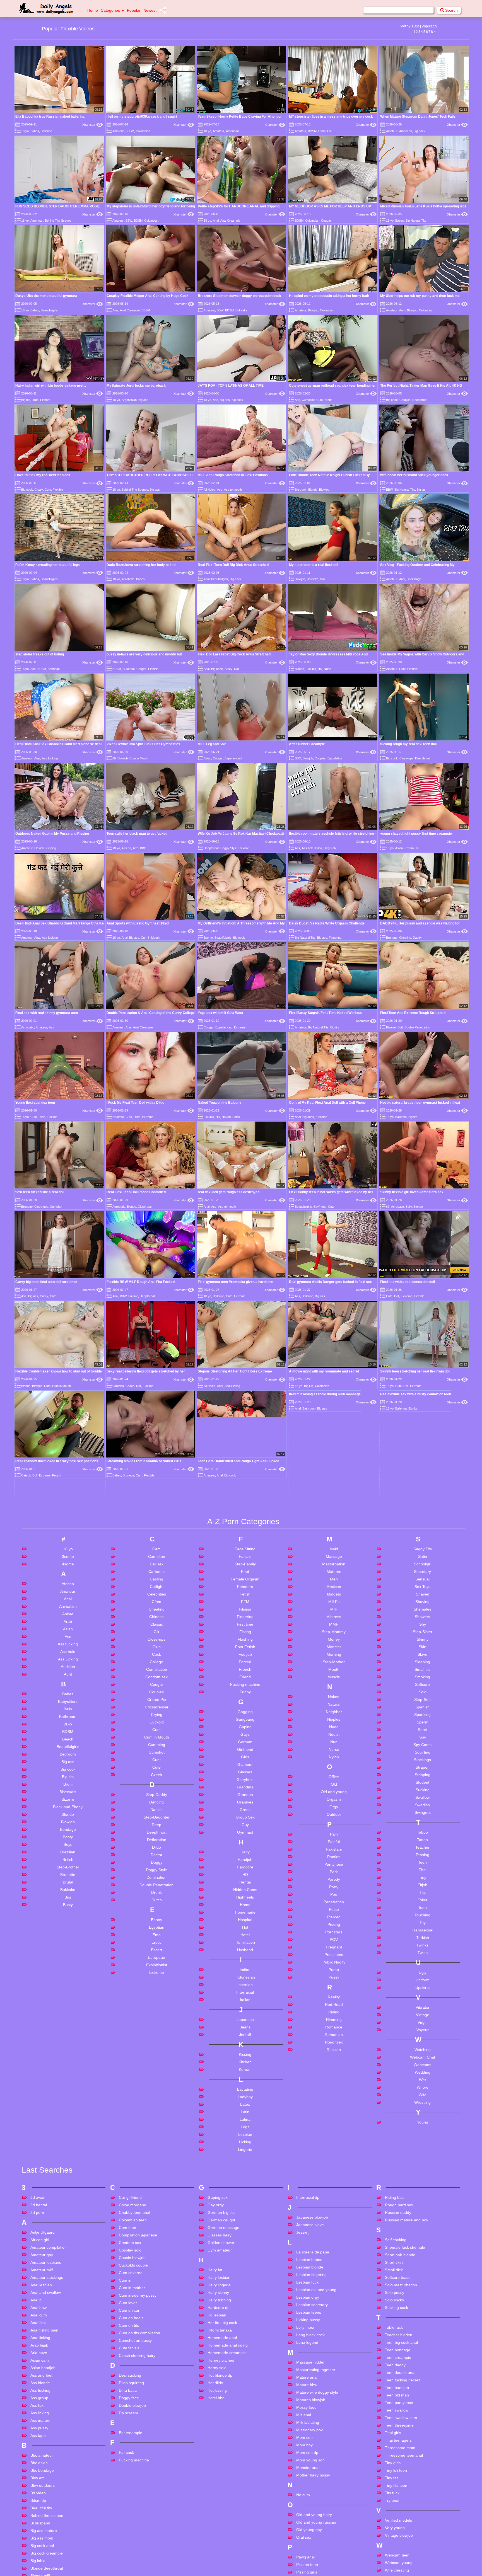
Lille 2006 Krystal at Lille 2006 (313, 1664)
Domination (326, 1701)
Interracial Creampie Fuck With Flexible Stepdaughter (149, 1640)
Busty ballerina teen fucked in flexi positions (50, 1640)
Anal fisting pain (44, 2572)
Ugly (423, 2214)
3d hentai (39, 2447)
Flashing (245, 1881)
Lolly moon (306, 2569)
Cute (320, 400)
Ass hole (308, 848)
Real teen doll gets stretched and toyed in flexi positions (333, 1687)
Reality (334, 2239)
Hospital (245, 2162)
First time (245, 1866)
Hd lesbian (217, 2557)
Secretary (422, 1814)
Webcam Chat (423, 2299)
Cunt (402, 669)
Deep (156, 2067)
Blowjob (313, 310)
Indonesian (245, 2219)
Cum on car (129, 2552)
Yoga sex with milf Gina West (220, 1013)
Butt (400, 1027)
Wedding (423, 2314)
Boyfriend (320, 1207)
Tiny (423, 2119)
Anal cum (39, 2557)
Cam (139, 1475)
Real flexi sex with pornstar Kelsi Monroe (321, 1619)
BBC (298, 758)
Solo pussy (395, 2534)
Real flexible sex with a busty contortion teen (416, 1461)
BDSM (130, 131)
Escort (156, 2192)
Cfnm (322, 131)
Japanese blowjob (312, 2459)
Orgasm (334, 2041)
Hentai (245, 2124)
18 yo (25, 131)
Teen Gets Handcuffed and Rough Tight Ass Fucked (238, 1461)
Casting (156, 1821)
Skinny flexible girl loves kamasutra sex (412, 1192)
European (156, 2199)
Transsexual (422, 2172)
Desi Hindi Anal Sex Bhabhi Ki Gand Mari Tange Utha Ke (60, 923)
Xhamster (93, 125)
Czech (156, 2017)
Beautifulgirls (49, 310)
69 (114, 758)
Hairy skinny (218, 2534)
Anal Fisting (232, 1386)
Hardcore (245, 2109)
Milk (334, 1851)
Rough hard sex (399, 2447)
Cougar (326, 221)
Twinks (422, 2187)
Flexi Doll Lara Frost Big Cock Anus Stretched (234, 654)
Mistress (334, 1859)
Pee (334, 2136)
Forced (245, 1904)
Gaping (51, 848)
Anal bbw (38, 2550)
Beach (68, 1981)
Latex (245, 2346)
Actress (300, 1633)
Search (451, 10)
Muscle (334, 1919)
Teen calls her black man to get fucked (137, 834)
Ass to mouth (233, 490)
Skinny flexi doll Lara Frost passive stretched (416, 1619)
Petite (236, 1117)
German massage (223, 2470)
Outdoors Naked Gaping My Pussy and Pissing (52, 834)
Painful (334, 2084)
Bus (68, 2139)
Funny (245, 1934)
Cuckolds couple (133, 2507)
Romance (334, 2269)
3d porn (37, 2454)
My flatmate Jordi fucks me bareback (136, 386)
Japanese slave (310, 2467)
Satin (423, 1798)
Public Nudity (334, 2204)
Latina (245, 2361)
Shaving (422, 1844)
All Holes (209, 490)
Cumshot (56, 1207)
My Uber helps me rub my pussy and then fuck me (420, 296)
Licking (245, 2384)
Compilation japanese (138, 2477)
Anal (216, 221)
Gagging (245, 1954)
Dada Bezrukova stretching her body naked (141, 565)
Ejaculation (335, 758)
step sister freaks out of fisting (40, 654)
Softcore (422, 1926)
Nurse (334, 1991)
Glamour (245, 2006)
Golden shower (221, 2485)
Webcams (422, 2307)
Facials (245, 1798)
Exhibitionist (157, 2207)
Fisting (245, 1874)
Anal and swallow (46, 2534)
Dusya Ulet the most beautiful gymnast (46, 296)
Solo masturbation (401, 2527)
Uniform (423, 2222)
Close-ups (406, 758)
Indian (245, 2212)
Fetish (56, 1475)
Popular (134, 10)
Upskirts (422, 2229)
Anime (68, 1856)
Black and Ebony (68, 2049)
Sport (423, 1972)
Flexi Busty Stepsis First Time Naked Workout (325, 1013)
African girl (40, 2482)
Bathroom (309, 1475)
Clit (329, 131)
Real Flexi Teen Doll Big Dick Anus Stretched (233, 565)
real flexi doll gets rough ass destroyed (229, 1192)
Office (334, 2019)
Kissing (245, 2296)
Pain (334, 2076)
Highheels (245, 2139)
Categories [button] (110, 10)
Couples (405, 400)
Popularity (429, 26)
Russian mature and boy (407, 2462)
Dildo (35, 400)
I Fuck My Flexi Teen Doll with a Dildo (135, 1103)
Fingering (335, 938)
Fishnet (45, 400)
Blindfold (308, 1611)
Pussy (334, 2219)
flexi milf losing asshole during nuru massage (325, 1461)
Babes (35, 131)
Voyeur (423, 2272)
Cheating (405, 938)
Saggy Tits (423, 1791)
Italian (245, 2242)
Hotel (245, 2177)
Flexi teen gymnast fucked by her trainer (321, 1642)
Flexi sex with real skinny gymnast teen (47, 1013)
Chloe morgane (132, 2447)
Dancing (156, 2044)
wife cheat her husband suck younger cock (414, 475)
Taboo (422, 2074)
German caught (221, 2462)
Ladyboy (245, 2339)
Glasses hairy (220, 2477)
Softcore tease (398, 2519)
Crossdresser (157, 1949)
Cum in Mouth (139, 758)
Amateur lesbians (46, 2504)
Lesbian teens (309, 2554)
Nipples (334, 1961)
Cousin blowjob (132, 2500)
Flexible (58, 490)
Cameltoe (308, 400)
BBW (129, 221)
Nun (334, 1984)
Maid (334, 1791)
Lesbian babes (309, 2502)
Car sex (157, 1806)
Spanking (422, 1957)
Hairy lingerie (219, 2527)
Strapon (423, 2009)
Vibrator (423, 2249)
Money (334, 1881)
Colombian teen (133, 2462)
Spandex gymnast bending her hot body (229, 1664)
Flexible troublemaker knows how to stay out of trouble (59, 1371)
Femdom (245, 1829)
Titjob (423, 2127)
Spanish (422, 1949)
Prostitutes (334, 2197)
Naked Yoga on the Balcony (220, 1103)
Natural (334, 1946)
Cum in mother (132, 2530)
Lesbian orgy (308, 2539)
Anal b (36, 2542)
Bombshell (50, 1679)
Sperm (423, 1964)
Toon (422, 2149)
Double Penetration (417, 1027)
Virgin (423, 2264)
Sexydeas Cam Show (215, 1642)
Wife (423, 2337)
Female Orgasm (245, 1821)
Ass (215, 400)
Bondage (54, 669)
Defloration (157, 2082)
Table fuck (394, 2569)
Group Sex (245, 2059)
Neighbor (334, 1954)
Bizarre (391, 1027)
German (245, 1984)
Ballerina (46, 131)
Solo (423, 1934)
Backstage (414, 579)
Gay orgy (216, 2447)
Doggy (157, 2104)
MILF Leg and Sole (212, 744)
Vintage (423, 2257)
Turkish (423, 2180)
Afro (136, 848)
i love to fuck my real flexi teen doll (43, 475)
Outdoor (334, 2056)
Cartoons (156, 1814)
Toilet (422, 2142)
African (126, 848)
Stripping (423, 2017)
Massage (334, 1798)
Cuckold (157, 1964)
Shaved (423, 1836)
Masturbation (334, 1806)
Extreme (240, 1027)
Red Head (334, 2246)
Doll (322, 579)
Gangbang (245, 1961)
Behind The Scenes (58, 221)
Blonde (313, 490)
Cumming (157, 1987)
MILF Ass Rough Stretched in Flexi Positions (233, 475)
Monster (334, 1889)
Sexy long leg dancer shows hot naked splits (415, 1551)
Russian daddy (398, 2454)
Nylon (334, 1999)
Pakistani (334, 2091)
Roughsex (334, 2284)
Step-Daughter (157, 2059)
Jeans (245, 2269)
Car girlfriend (130, 2439)
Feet (245, 1814)
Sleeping (422, 1904)
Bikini (68, 2026)
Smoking (422, 1919)
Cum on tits (129, 2567)
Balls (68, 1951)
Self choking (396, 2482)
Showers (422, 1859)
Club (157, 1889)
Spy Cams (422, 1987)
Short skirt (394, 2504)
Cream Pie (412, 848)
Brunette (313, 579)
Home (93, 10)
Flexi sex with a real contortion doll (408, 1282)
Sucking (423, 2032)
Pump (334, 2212)
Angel (215, 1633)
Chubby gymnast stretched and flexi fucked (141, 1551)
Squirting (423, 1994)
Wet (422, 2322)
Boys (68, 2086)
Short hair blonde (400, 2497)
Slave (422, 1896)
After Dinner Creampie (307, 744)
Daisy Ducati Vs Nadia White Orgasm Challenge (327, 923)
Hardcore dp (219, 2550)
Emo (157, 2177)
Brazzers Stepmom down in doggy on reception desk (239, 296)
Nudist (334, 1976)
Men (334, 1821)
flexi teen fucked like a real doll (40, 1192)
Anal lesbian (41, 2527)
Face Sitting (245, 1791)
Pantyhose (334, 2106)
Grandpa (245, 2037)
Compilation (157, 1911)
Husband (245, 2192)
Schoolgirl (423, 1806)
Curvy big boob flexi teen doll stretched (46, 1282)
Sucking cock (397, 2550)
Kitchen (245, 2304)
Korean (245, 2311)
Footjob (245, 1896)
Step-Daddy (157, 2037)
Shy (423, 1866)
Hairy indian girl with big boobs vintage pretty (51, 386)
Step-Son (422, 1941)
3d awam (38, 2439)
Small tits (422, 1911)
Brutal (68, 2124)
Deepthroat (420, 400)
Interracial (245, 2234)
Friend (245, 1919)
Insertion (245, 2227)
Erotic (328, 400)
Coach (130, 1386)
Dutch (157, 2142)
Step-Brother (68, 2109)
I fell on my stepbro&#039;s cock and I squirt (142, 117)
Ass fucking (50, 758)
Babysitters (68, 1943)
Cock (156, 1896)
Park (334, 2114)
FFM (245, 1844)
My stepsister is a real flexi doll (314, 565)
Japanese (245, 2262)
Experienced (233, 758)
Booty (68, 2079)
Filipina (245, 1851)
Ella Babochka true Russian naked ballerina (50, 117)
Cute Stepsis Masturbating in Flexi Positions (141, 1687)
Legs (245, 2369)
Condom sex (156, 1919)
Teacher (422, 2089)
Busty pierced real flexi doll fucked (225, 1573)
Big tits (26, 400)
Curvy (44, 1296)
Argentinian (129, 400)
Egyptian (157, 2169)
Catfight (157, 1829)
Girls (245, 1999)
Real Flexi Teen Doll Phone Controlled (136, 1192)
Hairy (245, 2094)
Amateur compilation (49, 2489)
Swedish (422, 2047)
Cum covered (131, 2515)
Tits (423, 2134)
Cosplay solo (130, 2492)
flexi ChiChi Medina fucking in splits (408, 1664)
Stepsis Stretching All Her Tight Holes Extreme (235, 1371)
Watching (423, 2292)
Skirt (423, 1889)
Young (423, 2364)
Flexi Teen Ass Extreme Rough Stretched (413, 1013)
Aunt (402, 310)
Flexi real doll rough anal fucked (223, 1619)
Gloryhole (245, 2021)
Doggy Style (229, 848)
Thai (423, 2112)
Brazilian (68, 2094)
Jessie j (303, 2474)
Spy (423, 1979)
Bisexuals (68, 2034)
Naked (226, 1117)
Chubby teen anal (134, 2454)
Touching (422, 2157)
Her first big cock (222, 2565)
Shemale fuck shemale (405, 2489)
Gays (245, 1976)
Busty (228, 669)
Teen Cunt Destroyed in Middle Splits (227, 1687)
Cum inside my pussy (138, 2537)
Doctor (156, 2097)
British (68, 2102)
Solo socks (394, 2542)
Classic (157, 1866)
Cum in (125, 2522)
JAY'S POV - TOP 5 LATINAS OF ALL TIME (231, 386)
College (156, 1904)
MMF (334, 1866)
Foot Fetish (245, 1889)
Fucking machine (245, 1926)
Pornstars (334, 2174)
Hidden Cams (245, 2132)
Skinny (423, 1881)
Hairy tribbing (219, 2542)
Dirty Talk (330, 848)
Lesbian (245, 2376)
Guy (245, 2067)
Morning (334, 1896)
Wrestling (422, 2344)
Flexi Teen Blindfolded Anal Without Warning (324, 1596)
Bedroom (68, 1996)
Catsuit (26, 1475)
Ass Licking (68, 1901)
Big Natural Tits (416, 221)
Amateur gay (42, 2497)
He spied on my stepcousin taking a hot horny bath (329, 296)
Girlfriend (245, 1991)
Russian (334, 2292)
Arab (68, 1863)
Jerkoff (245, 2277)
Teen (422, 2104)
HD (320, 669)
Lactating (245, 2331)
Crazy (39, 490)
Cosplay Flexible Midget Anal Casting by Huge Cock (148, 296)
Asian (207, 758)
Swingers (423, 2054)
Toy (423, 2165)
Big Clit (309, 1386)
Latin (245, 2354)
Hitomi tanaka (220, 2572)
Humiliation (245, 2184)
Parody (334, 2121)
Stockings (422, 2002)
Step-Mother (334, 1904)
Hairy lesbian (219, 2519)
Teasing (422, 2097)
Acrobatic (128, 579)
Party (334, 2129)
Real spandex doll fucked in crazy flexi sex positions (57, 1461)
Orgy (334, 2049)
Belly (409, 1207)
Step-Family (245, 1806)
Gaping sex (218, 2439)
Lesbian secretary (312, 2547)
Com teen (127, 2470)
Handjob (245, 2102)
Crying (157, 1957)
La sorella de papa (313, 2494)
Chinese (156, 1859)
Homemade (245, 2154)
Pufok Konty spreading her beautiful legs (48, 565)
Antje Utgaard (43, 2474)
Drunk (156, 2134)
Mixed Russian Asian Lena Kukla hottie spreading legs (423, 206)
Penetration (334, 2144)
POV (334, 2182)
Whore (423, 2329)
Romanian (334, 2277)
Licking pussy (308, 2562)
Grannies (245, 2044)
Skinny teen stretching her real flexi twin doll (415, 1371)
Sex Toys (422, 1829)
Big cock (420, 131)
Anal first (38, 2565)
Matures (334, 1814)
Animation (68, 1848)
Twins (423, 2195)
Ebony (156, 2162)
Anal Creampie (230, 221)
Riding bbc (394, 2439)
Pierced (334, 2159)
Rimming (334, 2262)
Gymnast (144, 1701)
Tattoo (422, 2082)
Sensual (422, 1821)
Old (334, 2026)
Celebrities (157, 1836)
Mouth (334, 1911)
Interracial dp (308, 2439)
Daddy (417, 938)
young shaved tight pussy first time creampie (416, 834)
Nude (327, 669)
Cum (47, 1386)
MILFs (334, 1844)
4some (68, 1806)
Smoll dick (394, 2512)
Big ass (143, 400)
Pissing (334, 2166)
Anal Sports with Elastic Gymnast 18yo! (138, 923)
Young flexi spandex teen (35, 1103)
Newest (150, 10)
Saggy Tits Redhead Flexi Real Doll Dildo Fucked (419, 1642)
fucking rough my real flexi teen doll (408, 744)
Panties (334, 2099)
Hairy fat (215, 2512)
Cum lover (128, 2545)
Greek (245, 2052)
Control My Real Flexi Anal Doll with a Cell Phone (327, 1103)
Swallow (422, 2039)
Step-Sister (423, 1874)
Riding (334, 2254)
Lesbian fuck (307, 2524)
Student (422, 2024)
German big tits (221, 2454)
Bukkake (241, 310)
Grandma (245, 2029)
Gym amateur (220, 2492)
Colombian (143, 131)
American (232, 131)
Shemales (422, 1851)
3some (208, 938)
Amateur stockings (47, 2519)
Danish (156, 2052)
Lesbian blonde (310, 2509)
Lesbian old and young (316, 2532)
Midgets (334, 1836)
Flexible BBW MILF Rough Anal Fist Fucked (141, 1282)
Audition (68, 1909)
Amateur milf (42, 2512)
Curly (228, 1701)
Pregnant (334, 2189)
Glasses (245, 2014)
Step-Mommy (334, 1874)
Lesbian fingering (311, 2517)
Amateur (118, 131)
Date (416, 26)
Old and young (334, 2034)
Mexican (334, 1829)
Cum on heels (131, 2560)
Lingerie (245, 2391)
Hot (245, 2169)
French (245, 1911)
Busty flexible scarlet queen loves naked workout (328, 1551)
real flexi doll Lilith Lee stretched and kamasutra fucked (150, 1664)
